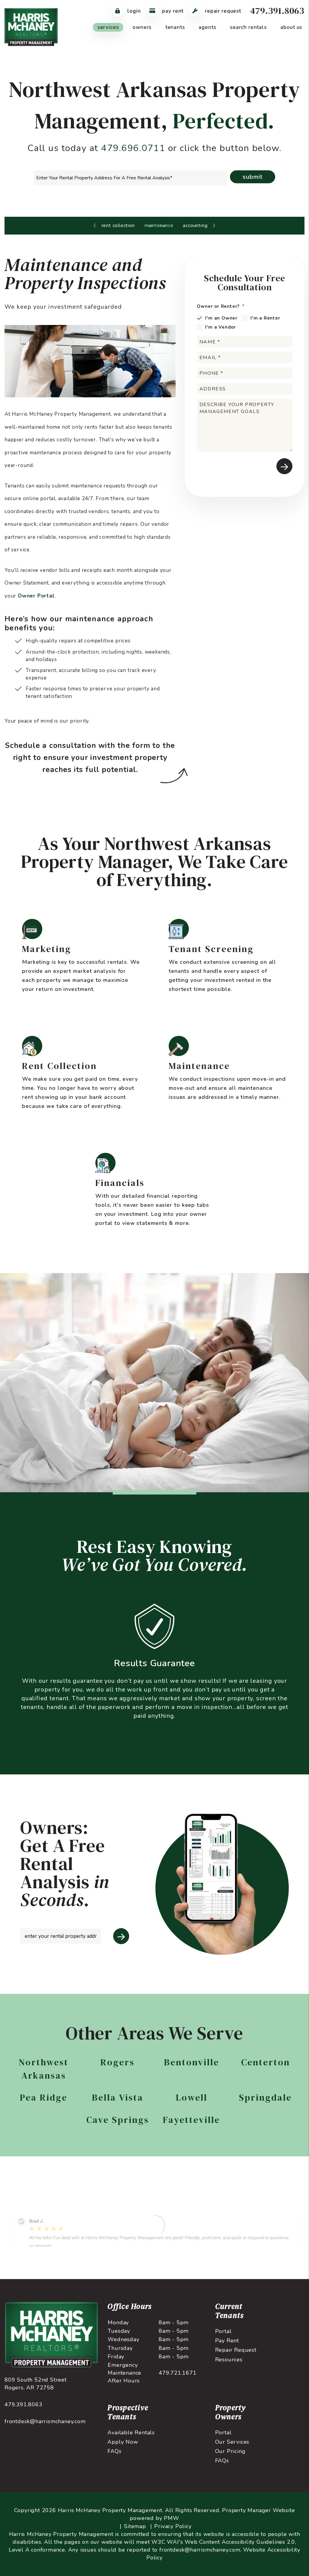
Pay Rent (172, 11)
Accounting (195, 225)
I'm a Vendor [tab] (221, 327)
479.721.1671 (178, 2373)
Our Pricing (230, 2451)
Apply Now (123, 2442)
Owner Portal (36, 596)
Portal (223, 2331)
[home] (31, 27)
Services (108, 27)
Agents (207, 27)
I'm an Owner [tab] (221, 318)
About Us (291, 27)
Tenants (175, 27)
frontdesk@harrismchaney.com (45, 2421)
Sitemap (135, 2526)
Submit (253, 177)
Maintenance (159, 225)
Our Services (232, 2442)
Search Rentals (248, 27)
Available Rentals (131, 2433)
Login (133, 11)
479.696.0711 (133, 148)
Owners (142, 27)
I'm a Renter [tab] (265, 318)
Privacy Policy (173, 2526)
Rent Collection (118, 225)
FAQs (114, 2451)
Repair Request (222, 11)
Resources (229, 2360)
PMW (171, 2518)
